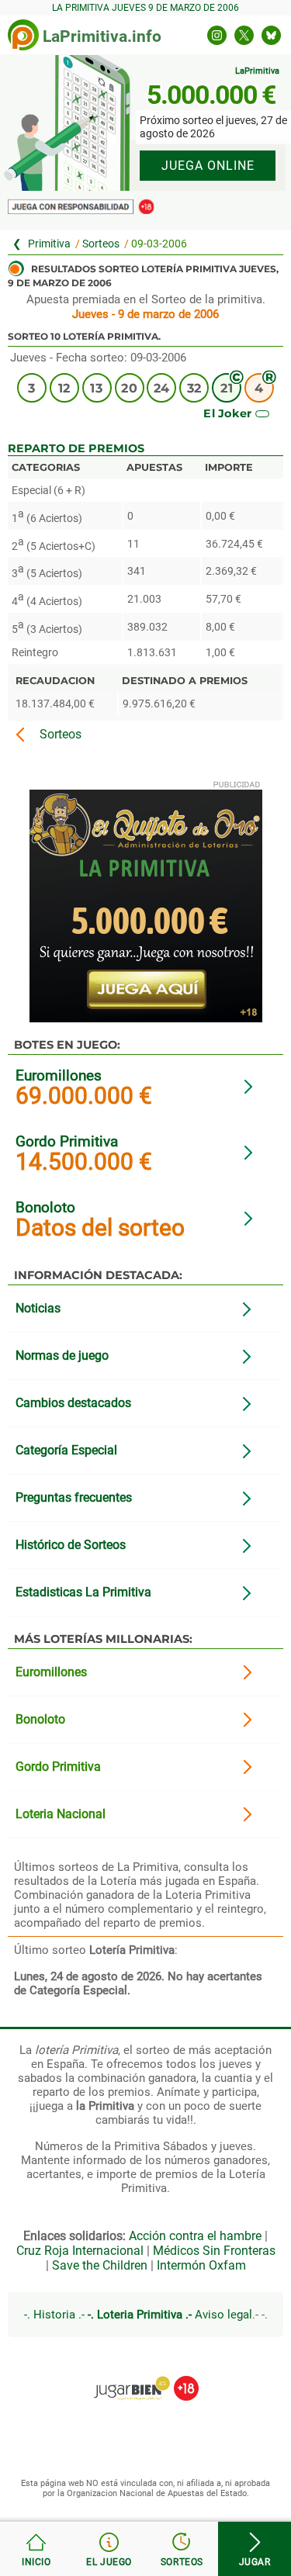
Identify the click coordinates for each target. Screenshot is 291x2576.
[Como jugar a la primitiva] (109, 2549)
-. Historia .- (54, 2315)
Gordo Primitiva (67, 1141)
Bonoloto (45, 1207)
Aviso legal (223, 2315)
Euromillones (59, 1075)
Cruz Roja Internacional (80, 2251)
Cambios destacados (73, 1403)
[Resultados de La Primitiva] (23, 35)
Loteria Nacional (61, 1814)
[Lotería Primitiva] (44, 244)
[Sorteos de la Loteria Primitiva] (182, 2549)
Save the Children (100, 2265)
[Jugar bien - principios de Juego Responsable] (145, 2377)
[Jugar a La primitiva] (255, 2549)
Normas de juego (62, 1355)
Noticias (38, 1308)
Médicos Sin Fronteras (214, 2251)
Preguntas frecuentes (74, 1497)
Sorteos (101, 244)
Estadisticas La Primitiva (83, 1592)
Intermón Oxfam (201, 2265)
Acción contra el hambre (195, 2236)
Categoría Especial (66, 1450)
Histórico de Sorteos (71, 1545)
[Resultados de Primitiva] (36, 2549)
